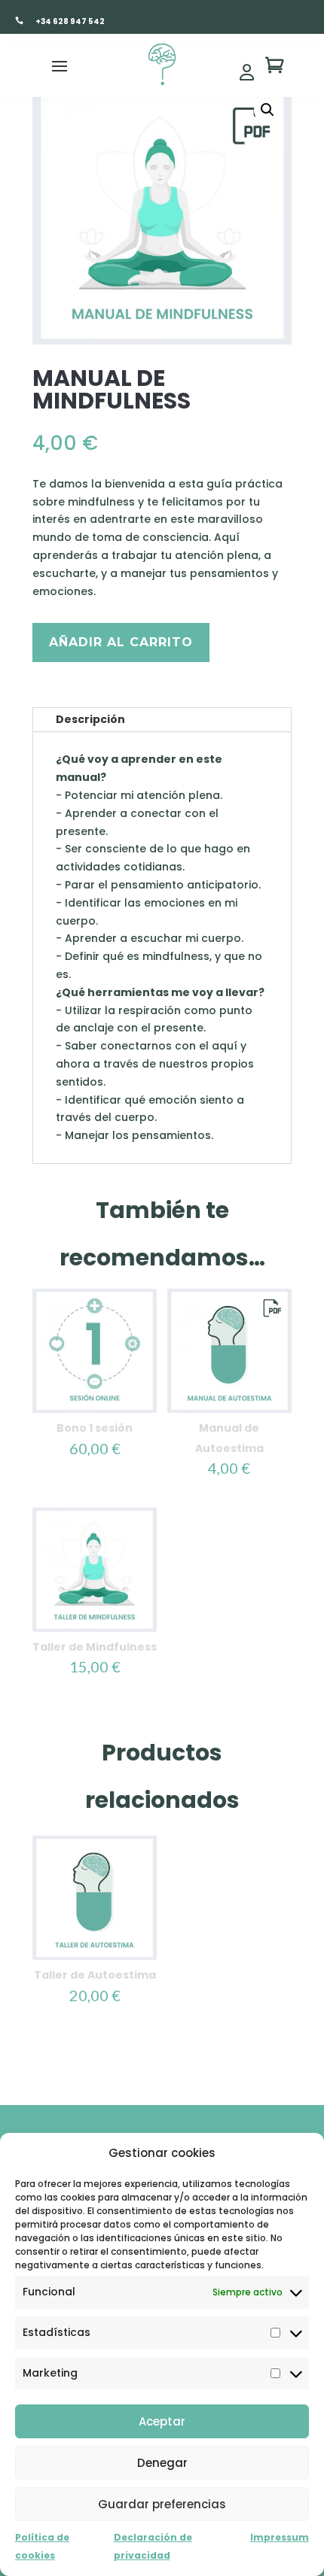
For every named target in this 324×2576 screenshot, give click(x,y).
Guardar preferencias (162, 2504)
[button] (267, 110)
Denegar (162, 2463)
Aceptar (162, 2421)
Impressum (280, 2537)
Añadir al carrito (121, 642)
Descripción (90, 719)
